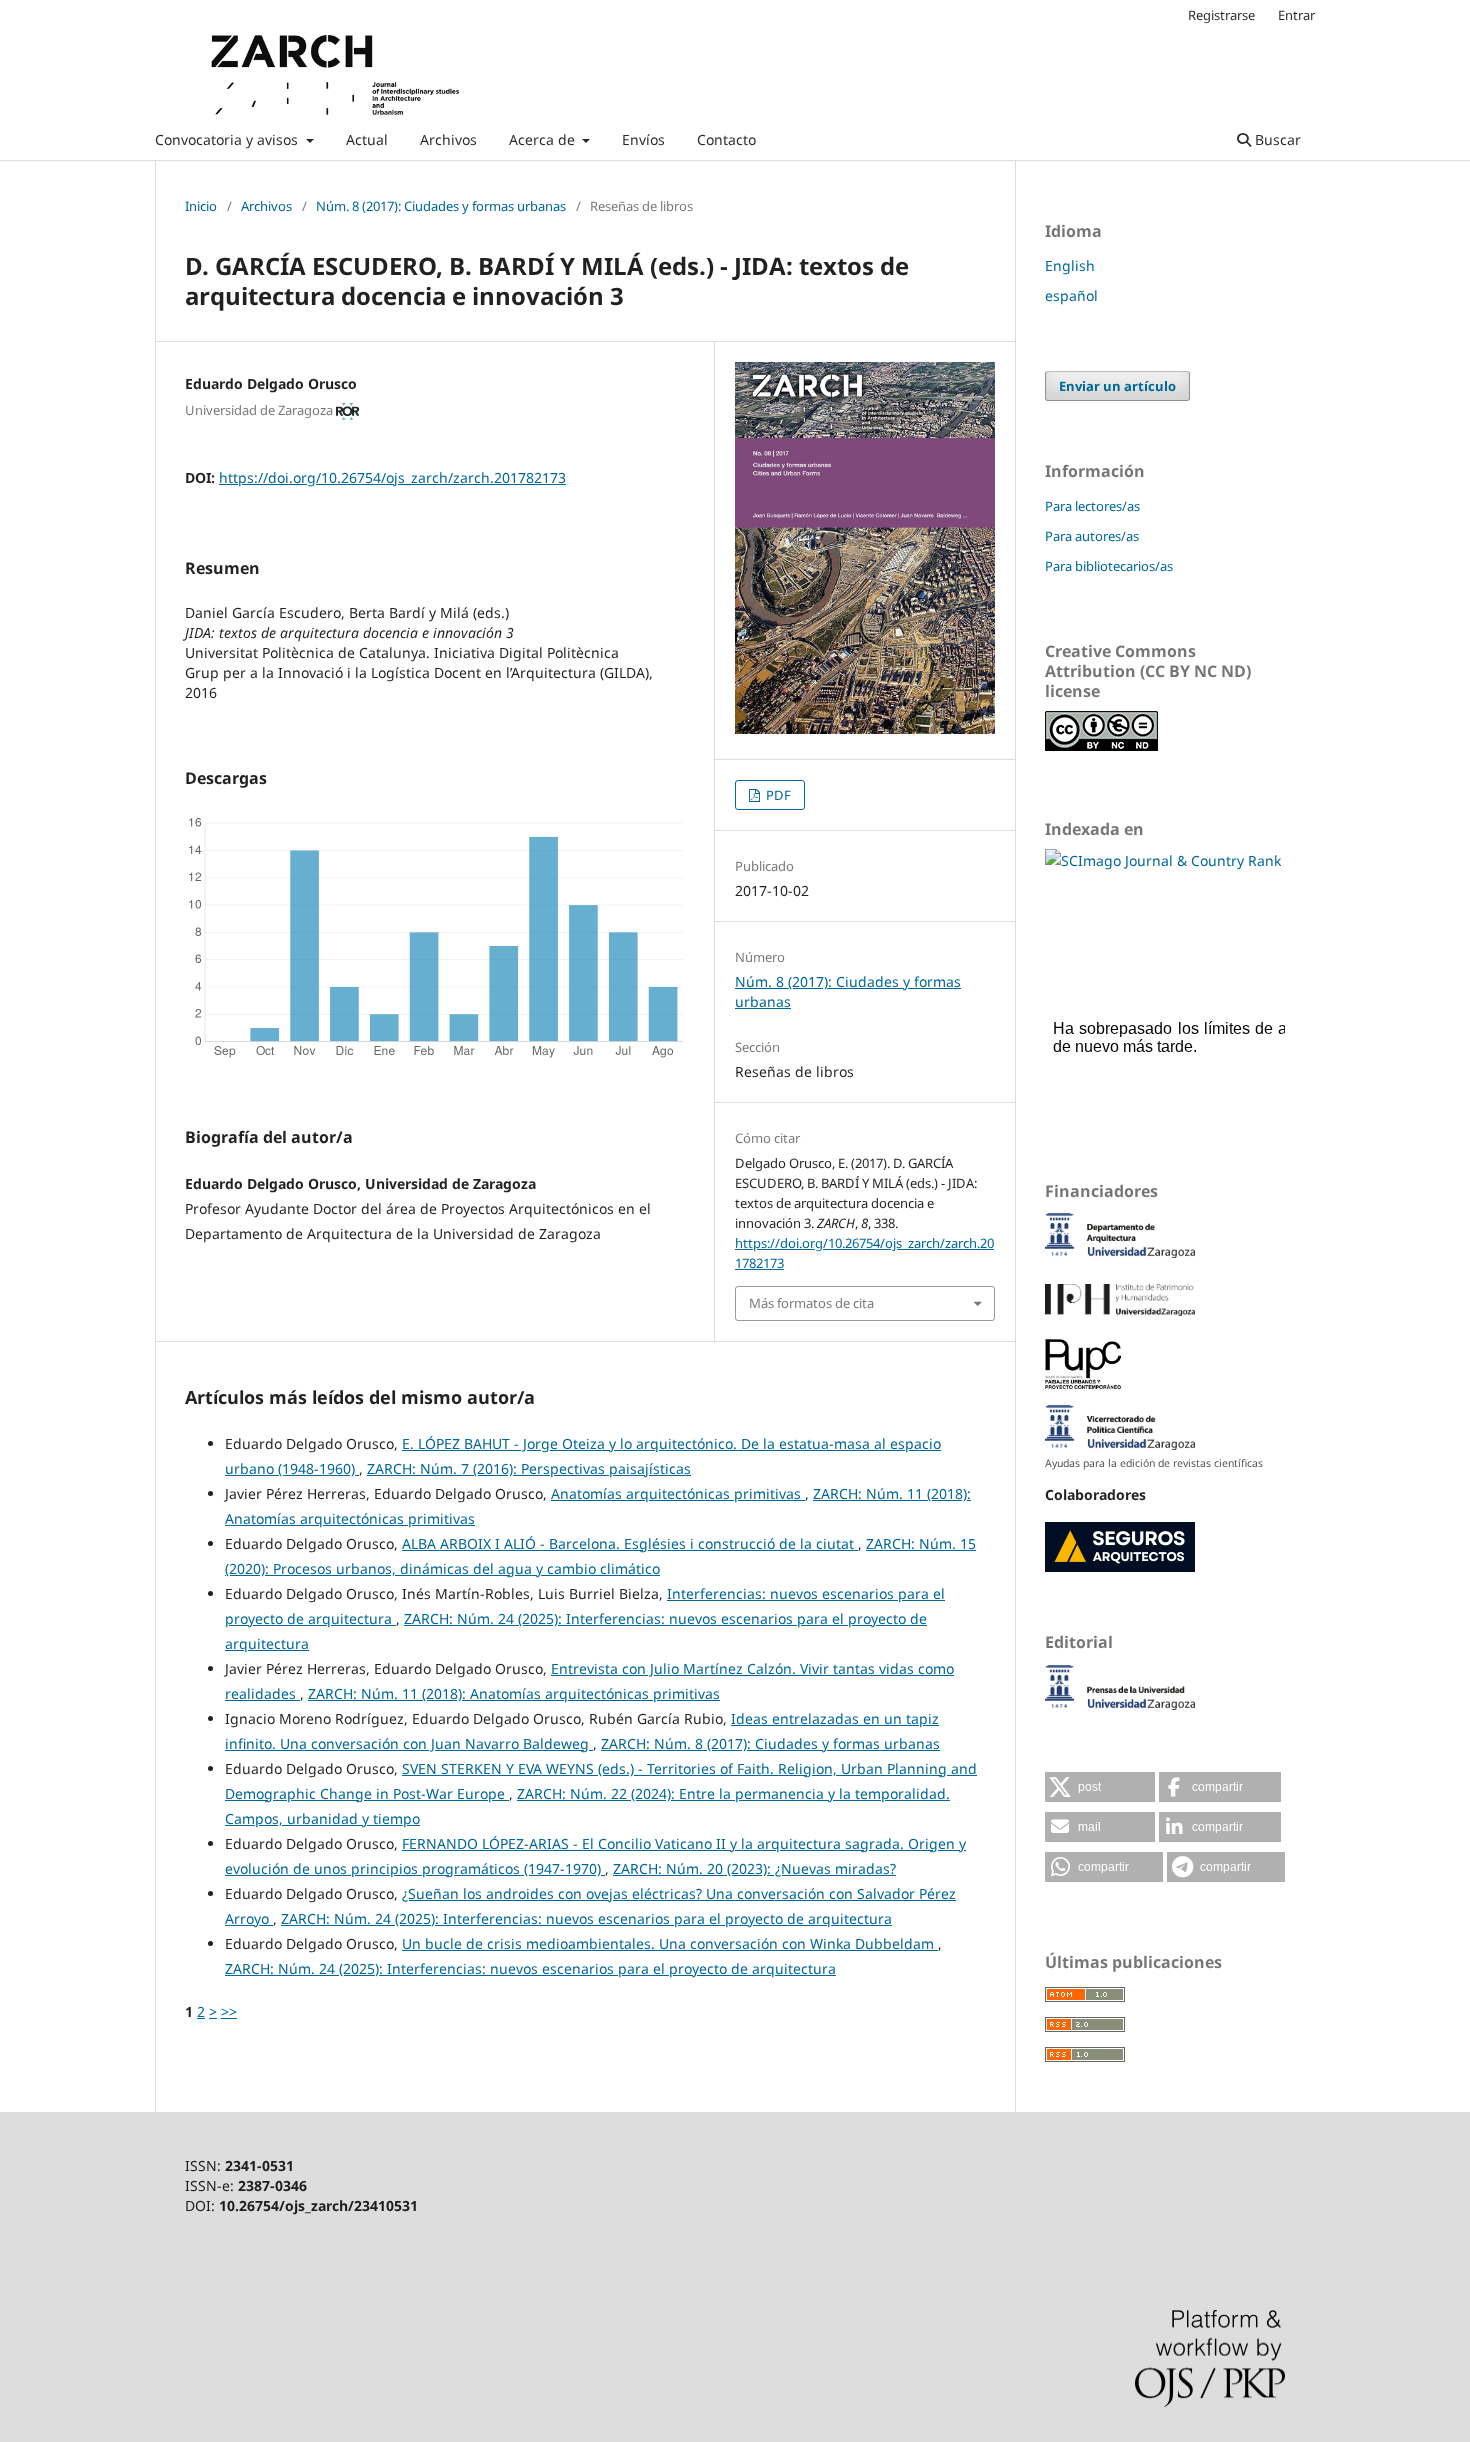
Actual (367, 139)
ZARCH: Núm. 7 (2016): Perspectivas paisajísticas (529, 1468)
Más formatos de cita (811, 1303)
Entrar (1296, 15)
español (1071, 295)
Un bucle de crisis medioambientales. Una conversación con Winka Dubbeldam (670, 1943)
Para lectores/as (1092, 506)
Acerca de (544, 139)
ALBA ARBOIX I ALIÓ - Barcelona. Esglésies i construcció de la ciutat (630, 1543)
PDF (777, 795)
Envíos (643, 139)
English (1070, 265)
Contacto (726, 139)
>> (229, 2011)
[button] (1100, 1787)
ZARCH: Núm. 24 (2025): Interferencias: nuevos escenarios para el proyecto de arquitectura (586, 1918)
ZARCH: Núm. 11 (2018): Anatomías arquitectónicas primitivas (514, 1693)
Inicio (201, 206)
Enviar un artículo (1117, 386)
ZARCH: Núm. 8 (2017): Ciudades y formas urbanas (770, 1743)
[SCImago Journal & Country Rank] (1163, 860)
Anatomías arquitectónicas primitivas (678, 1493)
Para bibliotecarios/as (1109, 566)
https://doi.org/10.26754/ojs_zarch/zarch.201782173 (392, 477)
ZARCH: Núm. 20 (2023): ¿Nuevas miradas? (754, 1868)
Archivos (448, 139)
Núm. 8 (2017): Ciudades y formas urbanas (441, 206)
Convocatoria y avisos (228, 139)
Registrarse (1221, 15)
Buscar (1276, 139)
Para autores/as (1092, 536)
